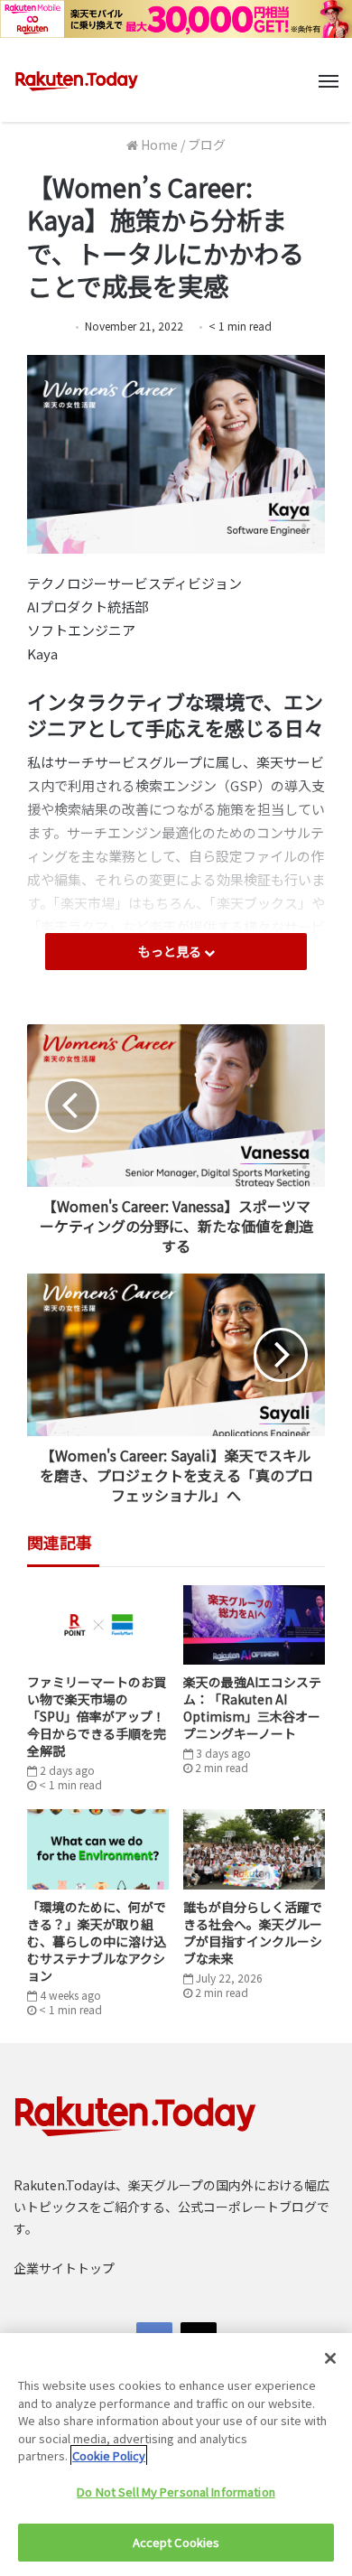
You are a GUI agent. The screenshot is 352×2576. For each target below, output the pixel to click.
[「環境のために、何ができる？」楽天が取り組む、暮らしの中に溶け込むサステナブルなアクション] (98, 1849)
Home (158, 145)
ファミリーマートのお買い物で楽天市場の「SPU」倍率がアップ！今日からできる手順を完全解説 (97, 1716)
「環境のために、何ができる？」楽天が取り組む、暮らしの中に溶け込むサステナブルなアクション (97, 1941)
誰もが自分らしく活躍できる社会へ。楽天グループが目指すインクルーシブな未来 (253, 1932)
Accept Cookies (176, 2542)
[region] (176, 2455)
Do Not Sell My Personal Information (176, 2492)
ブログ (207, 145)
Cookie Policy (109, 2455)
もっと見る (171, 951)
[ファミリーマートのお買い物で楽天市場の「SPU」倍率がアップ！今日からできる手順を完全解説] (98, 1625)
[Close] (330, 2358)
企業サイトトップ (64, 2268)
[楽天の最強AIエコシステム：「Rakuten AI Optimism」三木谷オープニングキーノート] (254, 1625)
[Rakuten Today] (77, 80)
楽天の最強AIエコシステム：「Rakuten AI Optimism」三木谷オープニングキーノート (252, 1708)
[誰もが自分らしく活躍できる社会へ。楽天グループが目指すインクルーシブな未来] (254, 1849)
